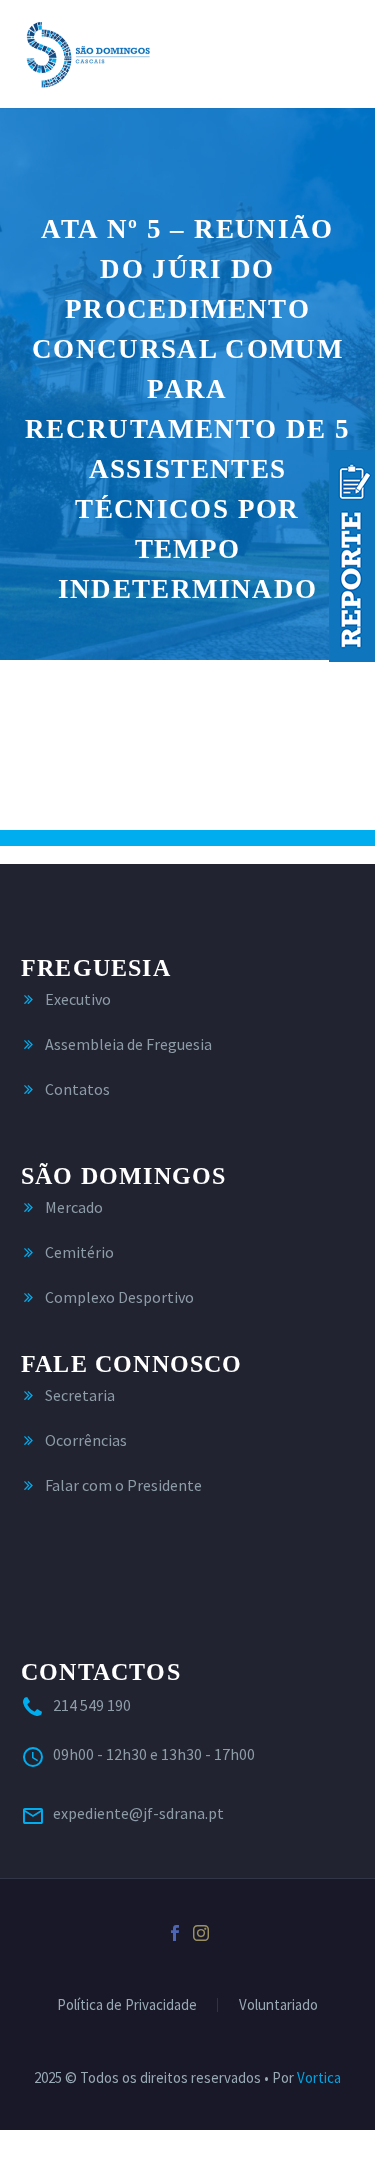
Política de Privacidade (127, 2005)
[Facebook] (175, 1933)
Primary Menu (336, 54)
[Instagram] (201, 1933)
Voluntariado (278, 2005)
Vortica (319, 2077)
